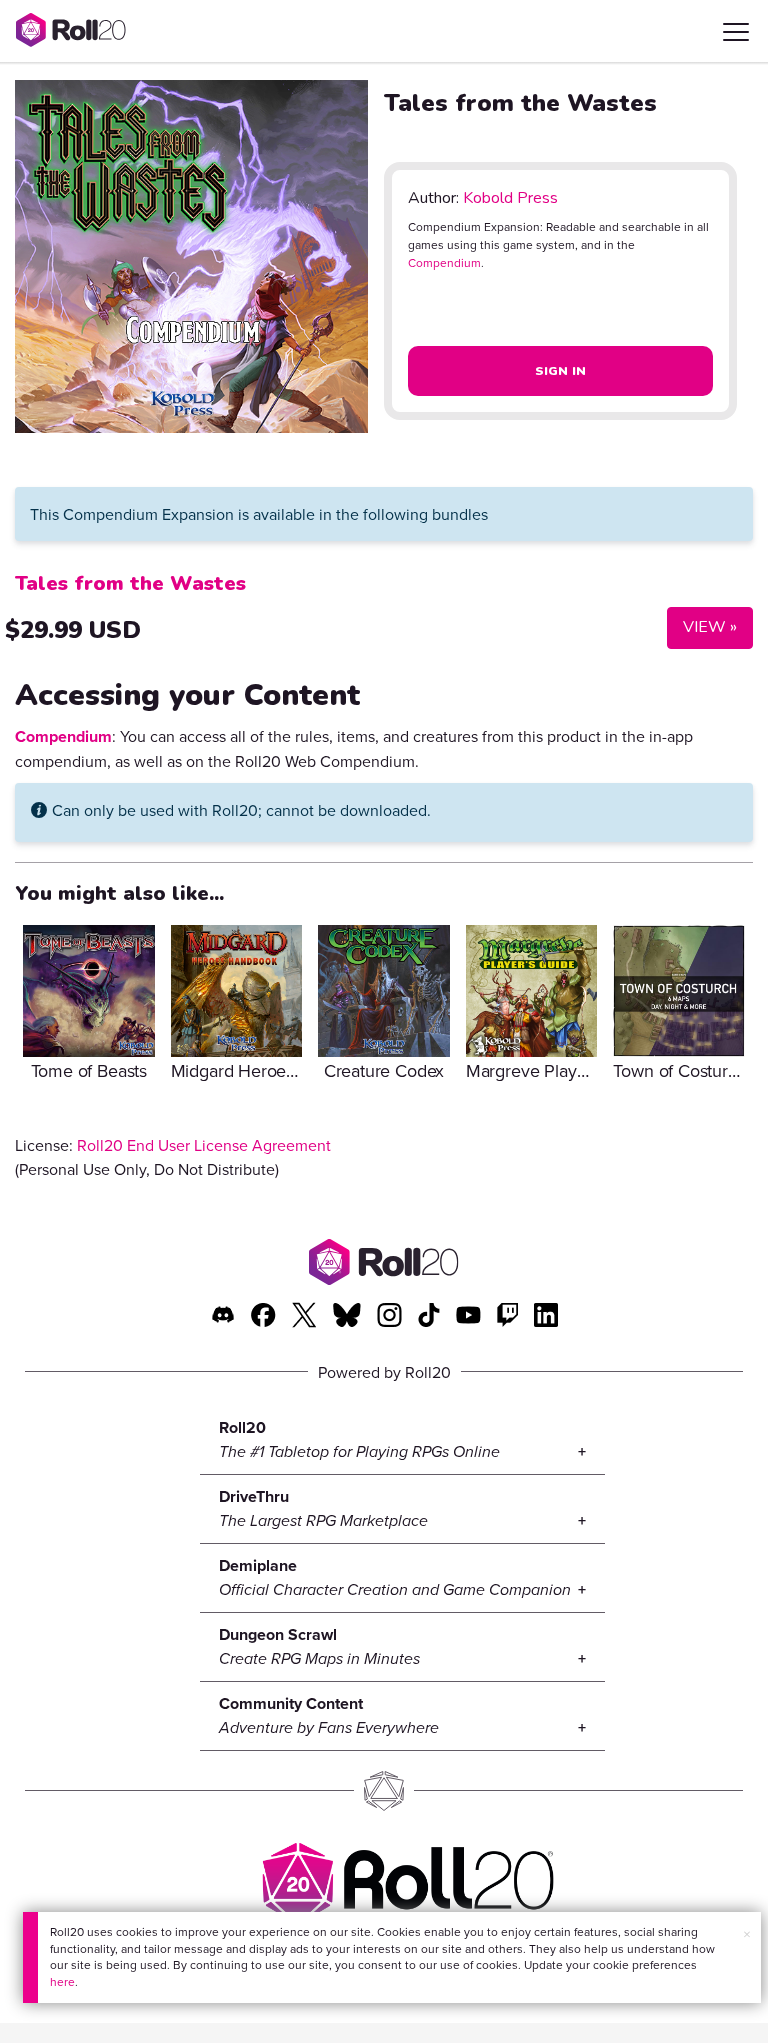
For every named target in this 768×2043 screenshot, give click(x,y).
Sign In (561, 371)
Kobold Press (510, 198)
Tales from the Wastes (130, 583)
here (62, 1981)
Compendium (444, 262)
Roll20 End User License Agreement (204, 1145)
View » (702, 626)
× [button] (747, 1934)
